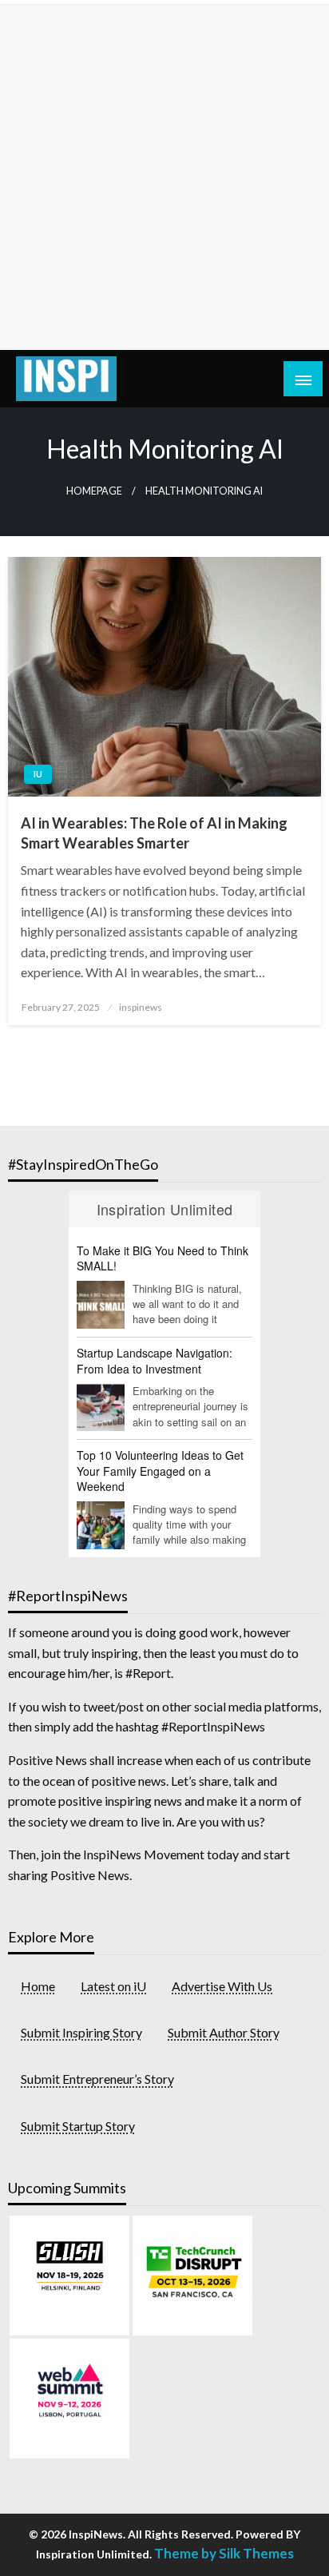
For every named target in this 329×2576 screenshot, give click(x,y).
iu (38, 774)
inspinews (141, 1007)
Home (38, 1986)
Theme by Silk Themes (224, 2553)
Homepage (94, 491)
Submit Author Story (224, 2032)
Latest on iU (113, 1986)
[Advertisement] (164, 177)
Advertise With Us (222, 1986)
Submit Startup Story (78, 2126)
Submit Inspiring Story (81, 2032)
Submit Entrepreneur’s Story (97, 2079)
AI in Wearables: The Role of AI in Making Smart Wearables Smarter (154, 833)
